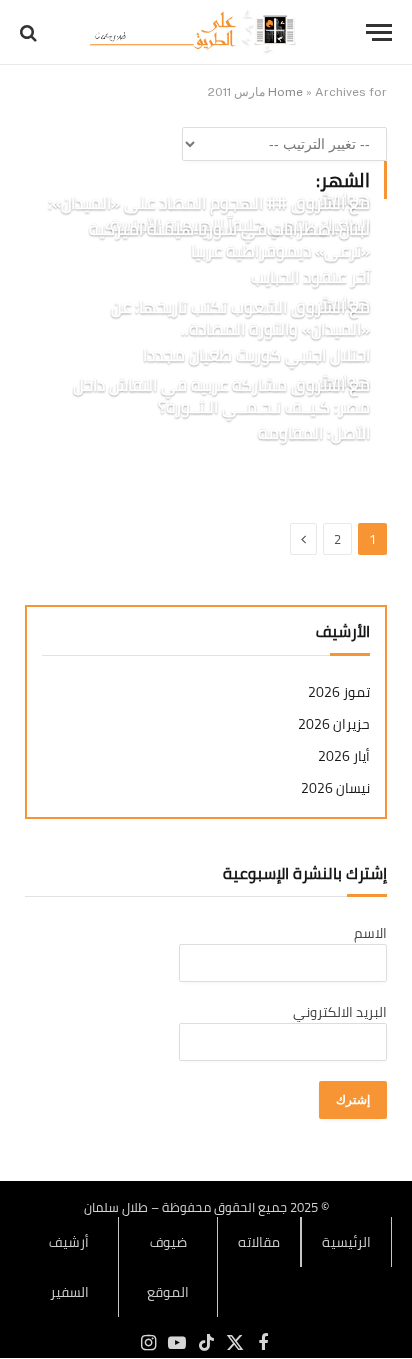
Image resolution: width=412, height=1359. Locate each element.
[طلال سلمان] (196, 32)
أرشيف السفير (69, 1267)
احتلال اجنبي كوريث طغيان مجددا (256, 355)
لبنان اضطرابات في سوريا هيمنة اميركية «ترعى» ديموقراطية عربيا (229, 240)
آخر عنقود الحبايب (310, 277)
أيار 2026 (344, 756)
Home (285, 92)
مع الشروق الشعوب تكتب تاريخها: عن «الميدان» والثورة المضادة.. (240, 318)
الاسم (370, 933)
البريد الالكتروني (340, 1012)
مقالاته (259, 1242)
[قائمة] (379, 32)
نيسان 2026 (335, 788)
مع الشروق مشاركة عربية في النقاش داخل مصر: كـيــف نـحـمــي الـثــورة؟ (221, 396)
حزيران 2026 (334, 724)
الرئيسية (346, 1242)
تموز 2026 (339, 692)
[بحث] (30, 32)
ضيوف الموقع (168, 1267)
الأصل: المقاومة (314, 433)
